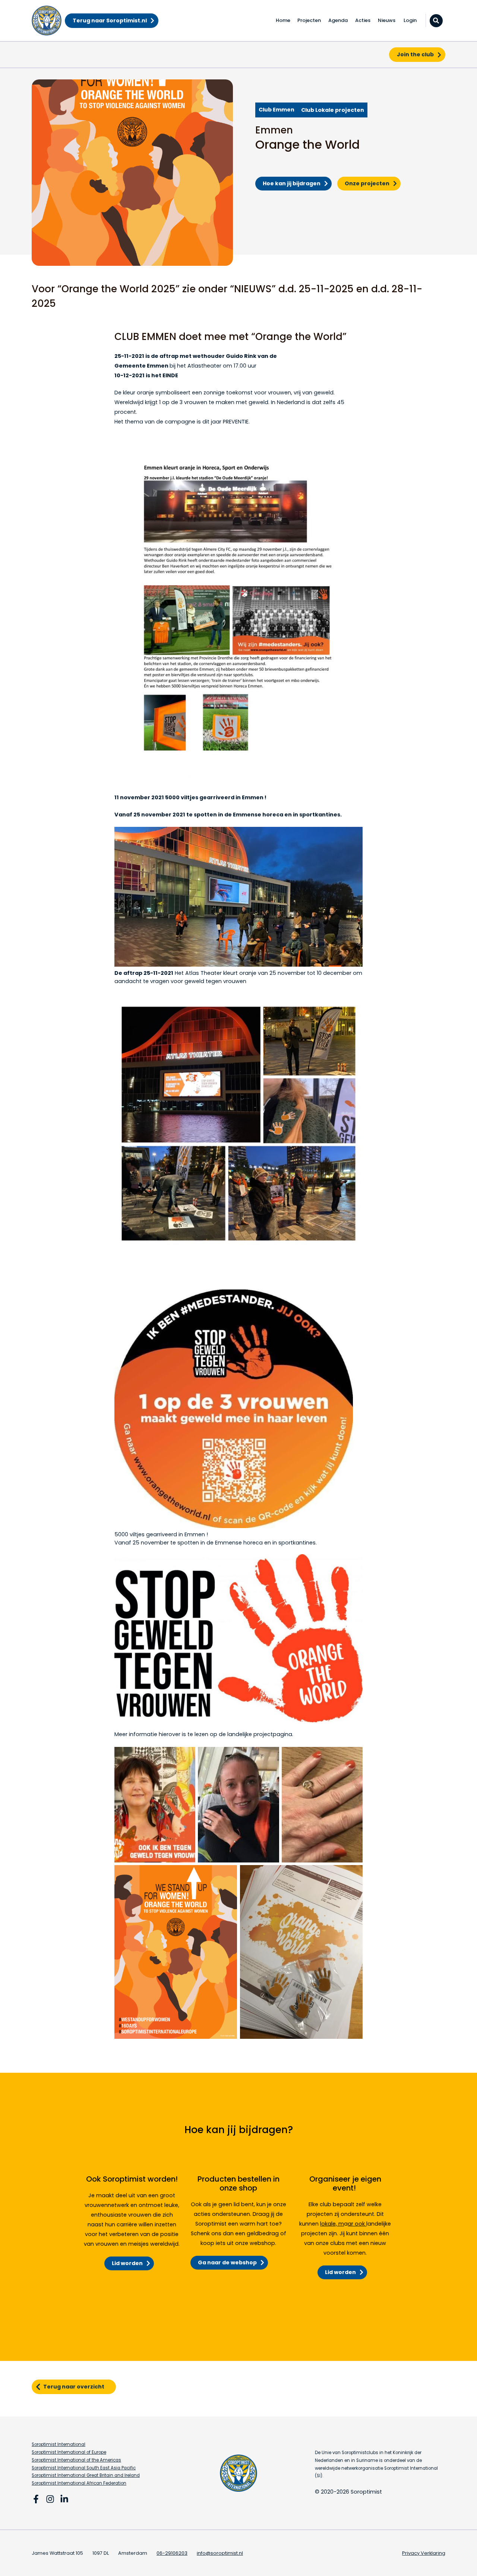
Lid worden (127, 2263)
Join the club (415, 54)
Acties (363, 20)
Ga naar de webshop (227, 2262)
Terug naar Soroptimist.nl (110, 21)
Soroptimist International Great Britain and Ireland (86, 2475)
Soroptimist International (59, 2444)
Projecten (309, 20)
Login (410, 20)
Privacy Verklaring (424, 2553)
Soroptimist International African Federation (79, 2483)
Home (283, 20)
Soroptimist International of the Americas (76, 2460)
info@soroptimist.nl (220, 2553)
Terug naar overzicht (74, 2387)
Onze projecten (367, 183)
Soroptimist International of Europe (69, 2452)
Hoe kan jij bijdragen (292, 183)
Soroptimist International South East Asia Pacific (84, 2468)
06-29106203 (172, 2553)
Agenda (338, 20)
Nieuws (387, 20)
